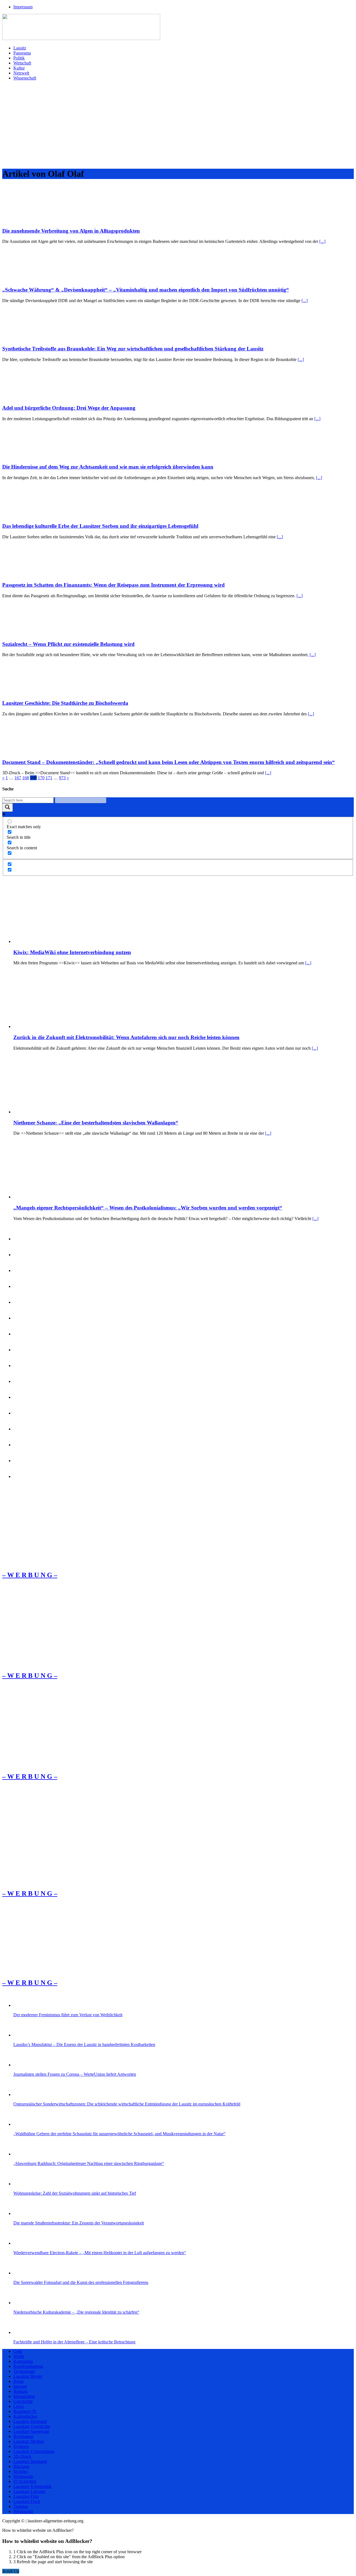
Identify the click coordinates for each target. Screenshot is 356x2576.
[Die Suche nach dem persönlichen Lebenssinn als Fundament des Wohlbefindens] (23, 1255)
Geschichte (23, 2401)
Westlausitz (23, 2476)
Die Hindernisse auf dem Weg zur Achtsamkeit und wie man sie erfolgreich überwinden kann (108, 467)
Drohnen (21, 2446)
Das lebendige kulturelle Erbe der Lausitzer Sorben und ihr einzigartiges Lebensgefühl (100, 526)
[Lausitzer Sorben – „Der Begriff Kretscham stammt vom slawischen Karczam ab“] (23, 1429)
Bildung (20, 2391)
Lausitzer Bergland (30, 2421)
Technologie (24, 2371)
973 (62, 778)
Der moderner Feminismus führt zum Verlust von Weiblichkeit (68, 2015)
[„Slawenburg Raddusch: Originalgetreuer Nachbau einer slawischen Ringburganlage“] (23, 2154)
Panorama (22, 53)
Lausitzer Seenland (30, 2461)
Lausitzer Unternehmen (34, 2451)
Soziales (21, 2471)
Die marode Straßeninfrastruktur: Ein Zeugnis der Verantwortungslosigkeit (79, 2223)
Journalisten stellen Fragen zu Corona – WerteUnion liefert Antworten (75, 2074)
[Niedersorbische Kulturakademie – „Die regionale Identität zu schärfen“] (23, 2303)
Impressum (23, 7)
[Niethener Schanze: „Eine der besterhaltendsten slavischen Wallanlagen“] (55, 1112)
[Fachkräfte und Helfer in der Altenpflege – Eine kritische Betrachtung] (23, 2332)
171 (49, 778)
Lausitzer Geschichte (32, 2426)
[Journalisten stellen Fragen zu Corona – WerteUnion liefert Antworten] (23, 2065)
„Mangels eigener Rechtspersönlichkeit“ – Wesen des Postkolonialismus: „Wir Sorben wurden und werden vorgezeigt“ (148, 1208)
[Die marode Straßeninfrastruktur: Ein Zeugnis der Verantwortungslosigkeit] (23, 2213)
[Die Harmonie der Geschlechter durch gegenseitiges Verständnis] (23, 1239)
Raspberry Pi (25, 2411)
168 (26, 778)
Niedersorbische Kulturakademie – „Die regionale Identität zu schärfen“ (76, 2312)
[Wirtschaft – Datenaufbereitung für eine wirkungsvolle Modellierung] (23, 1270)
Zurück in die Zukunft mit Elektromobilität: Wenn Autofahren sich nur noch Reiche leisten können (126, 1037)
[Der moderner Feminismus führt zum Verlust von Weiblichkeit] (23, 2005)
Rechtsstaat (23, 2436)
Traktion (21, 2506)
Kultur (19, 68)
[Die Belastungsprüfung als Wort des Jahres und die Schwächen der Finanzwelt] (23, 1476)
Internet (20, 2386)
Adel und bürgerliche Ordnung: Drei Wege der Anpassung (69, 408)
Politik (19, 58)
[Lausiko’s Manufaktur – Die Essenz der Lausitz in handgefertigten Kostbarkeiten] (23, 2035)
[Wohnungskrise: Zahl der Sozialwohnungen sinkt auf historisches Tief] (23, 2184)
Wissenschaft (25, 78)
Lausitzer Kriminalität (32, 2486)
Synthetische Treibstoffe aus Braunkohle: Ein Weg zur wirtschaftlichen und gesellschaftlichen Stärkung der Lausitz (133, 349)
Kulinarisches (25, 2416)
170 (41, 778)
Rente (18, 2381)
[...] (322, 241)
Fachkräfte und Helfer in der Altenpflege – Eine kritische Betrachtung (74, 2342)
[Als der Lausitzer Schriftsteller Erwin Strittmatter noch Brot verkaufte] (23, 1381)
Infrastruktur (24, 2396)
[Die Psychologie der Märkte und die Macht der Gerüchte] (23, 1318)
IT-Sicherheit (25, 2481)
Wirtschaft (22, 63)
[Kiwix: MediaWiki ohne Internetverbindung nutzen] (55, 941)
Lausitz (20, 48)
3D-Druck (22, 2456)
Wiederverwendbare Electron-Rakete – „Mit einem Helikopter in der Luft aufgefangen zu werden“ (100, 2253)
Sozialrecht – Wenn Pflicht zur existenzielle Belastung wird (68, 644)
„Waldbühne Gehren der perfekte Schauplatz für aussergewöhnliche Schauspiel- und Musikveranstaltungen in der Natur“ (119, 2134)
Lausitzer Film (26, 2496)
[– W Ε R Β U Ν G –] (51, 1563)
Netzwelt (21, 73)
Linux (19, 2406)
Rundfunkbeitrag (28, 2366)
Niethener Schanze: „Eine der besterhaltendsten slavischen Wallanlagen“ (96, 1123)
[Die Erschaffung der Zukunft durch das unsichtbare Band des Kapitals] (23, 1445)
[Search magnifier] (8, 807)
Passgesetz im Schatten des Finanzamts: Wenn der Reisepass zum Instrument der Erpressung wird (113, 585)
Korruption (23, 2361)
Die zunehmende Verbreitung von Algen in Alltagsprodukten (71, 231)
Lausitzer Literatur (29, 2491)
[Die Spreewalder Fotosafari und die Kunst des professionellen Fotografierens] (23, 2273)
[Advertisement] (178, 124)
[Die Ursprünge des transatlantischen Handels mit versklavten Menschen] (23, 1461)
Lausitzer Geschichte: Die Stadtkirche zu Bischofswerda (65, 703)
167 (18, 778)
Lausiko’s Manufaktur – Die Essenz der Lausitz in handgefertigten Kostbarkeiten (84, 2044)
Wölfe (19, 2356)
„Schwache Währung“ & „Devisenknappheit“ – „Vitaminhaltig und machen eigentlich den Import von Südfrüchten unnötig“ (146, 290)
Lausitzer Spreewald (31, 2431)
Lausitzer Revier (28, 2376)
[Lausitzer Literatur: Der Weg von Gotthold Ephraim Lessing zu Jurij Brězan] (23, 1366)
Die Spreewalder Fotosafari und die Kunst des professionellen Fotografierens (81, 2282)
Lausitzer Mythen (29, 2441)
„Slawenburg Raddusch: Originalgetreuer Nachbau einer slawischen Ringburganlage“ (89, 2163)
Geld (18, 2351)
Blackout (21, 2466)
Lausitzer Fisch (27, 2501)
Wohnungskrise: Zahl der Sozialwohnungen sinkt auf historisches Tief (75, 2193)
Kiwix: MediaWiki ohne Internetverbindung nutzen (72, 952)
